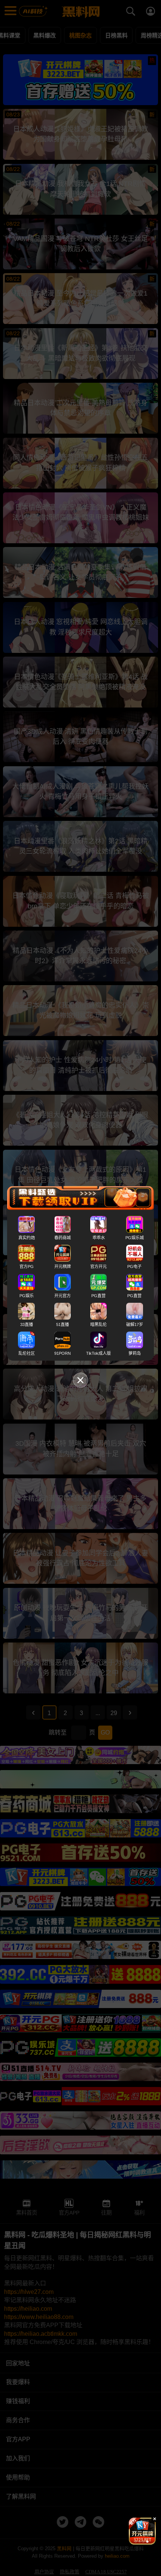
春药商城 (63, 1238)
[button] (136, 2542)
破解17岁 (135, 1324)
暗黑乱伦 (98, 1324)
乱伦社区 (27, 1353)
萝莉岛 (135, 1353)
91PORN (63, 1353)
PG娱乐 (27, 1295)
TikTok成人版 (98, 1353)
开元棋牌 (63, 1266)
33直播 (27, 1324)
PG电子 (134, 1266)
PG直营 (98, 1295)
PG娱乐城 (135, 1238)
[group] (142, 2531)
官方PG (27, 1266)
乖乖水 (99, 1238)
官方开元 (98, 1266)
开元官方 (63, 1295)
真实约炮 (27, 1238)
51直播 (63, 1324)
